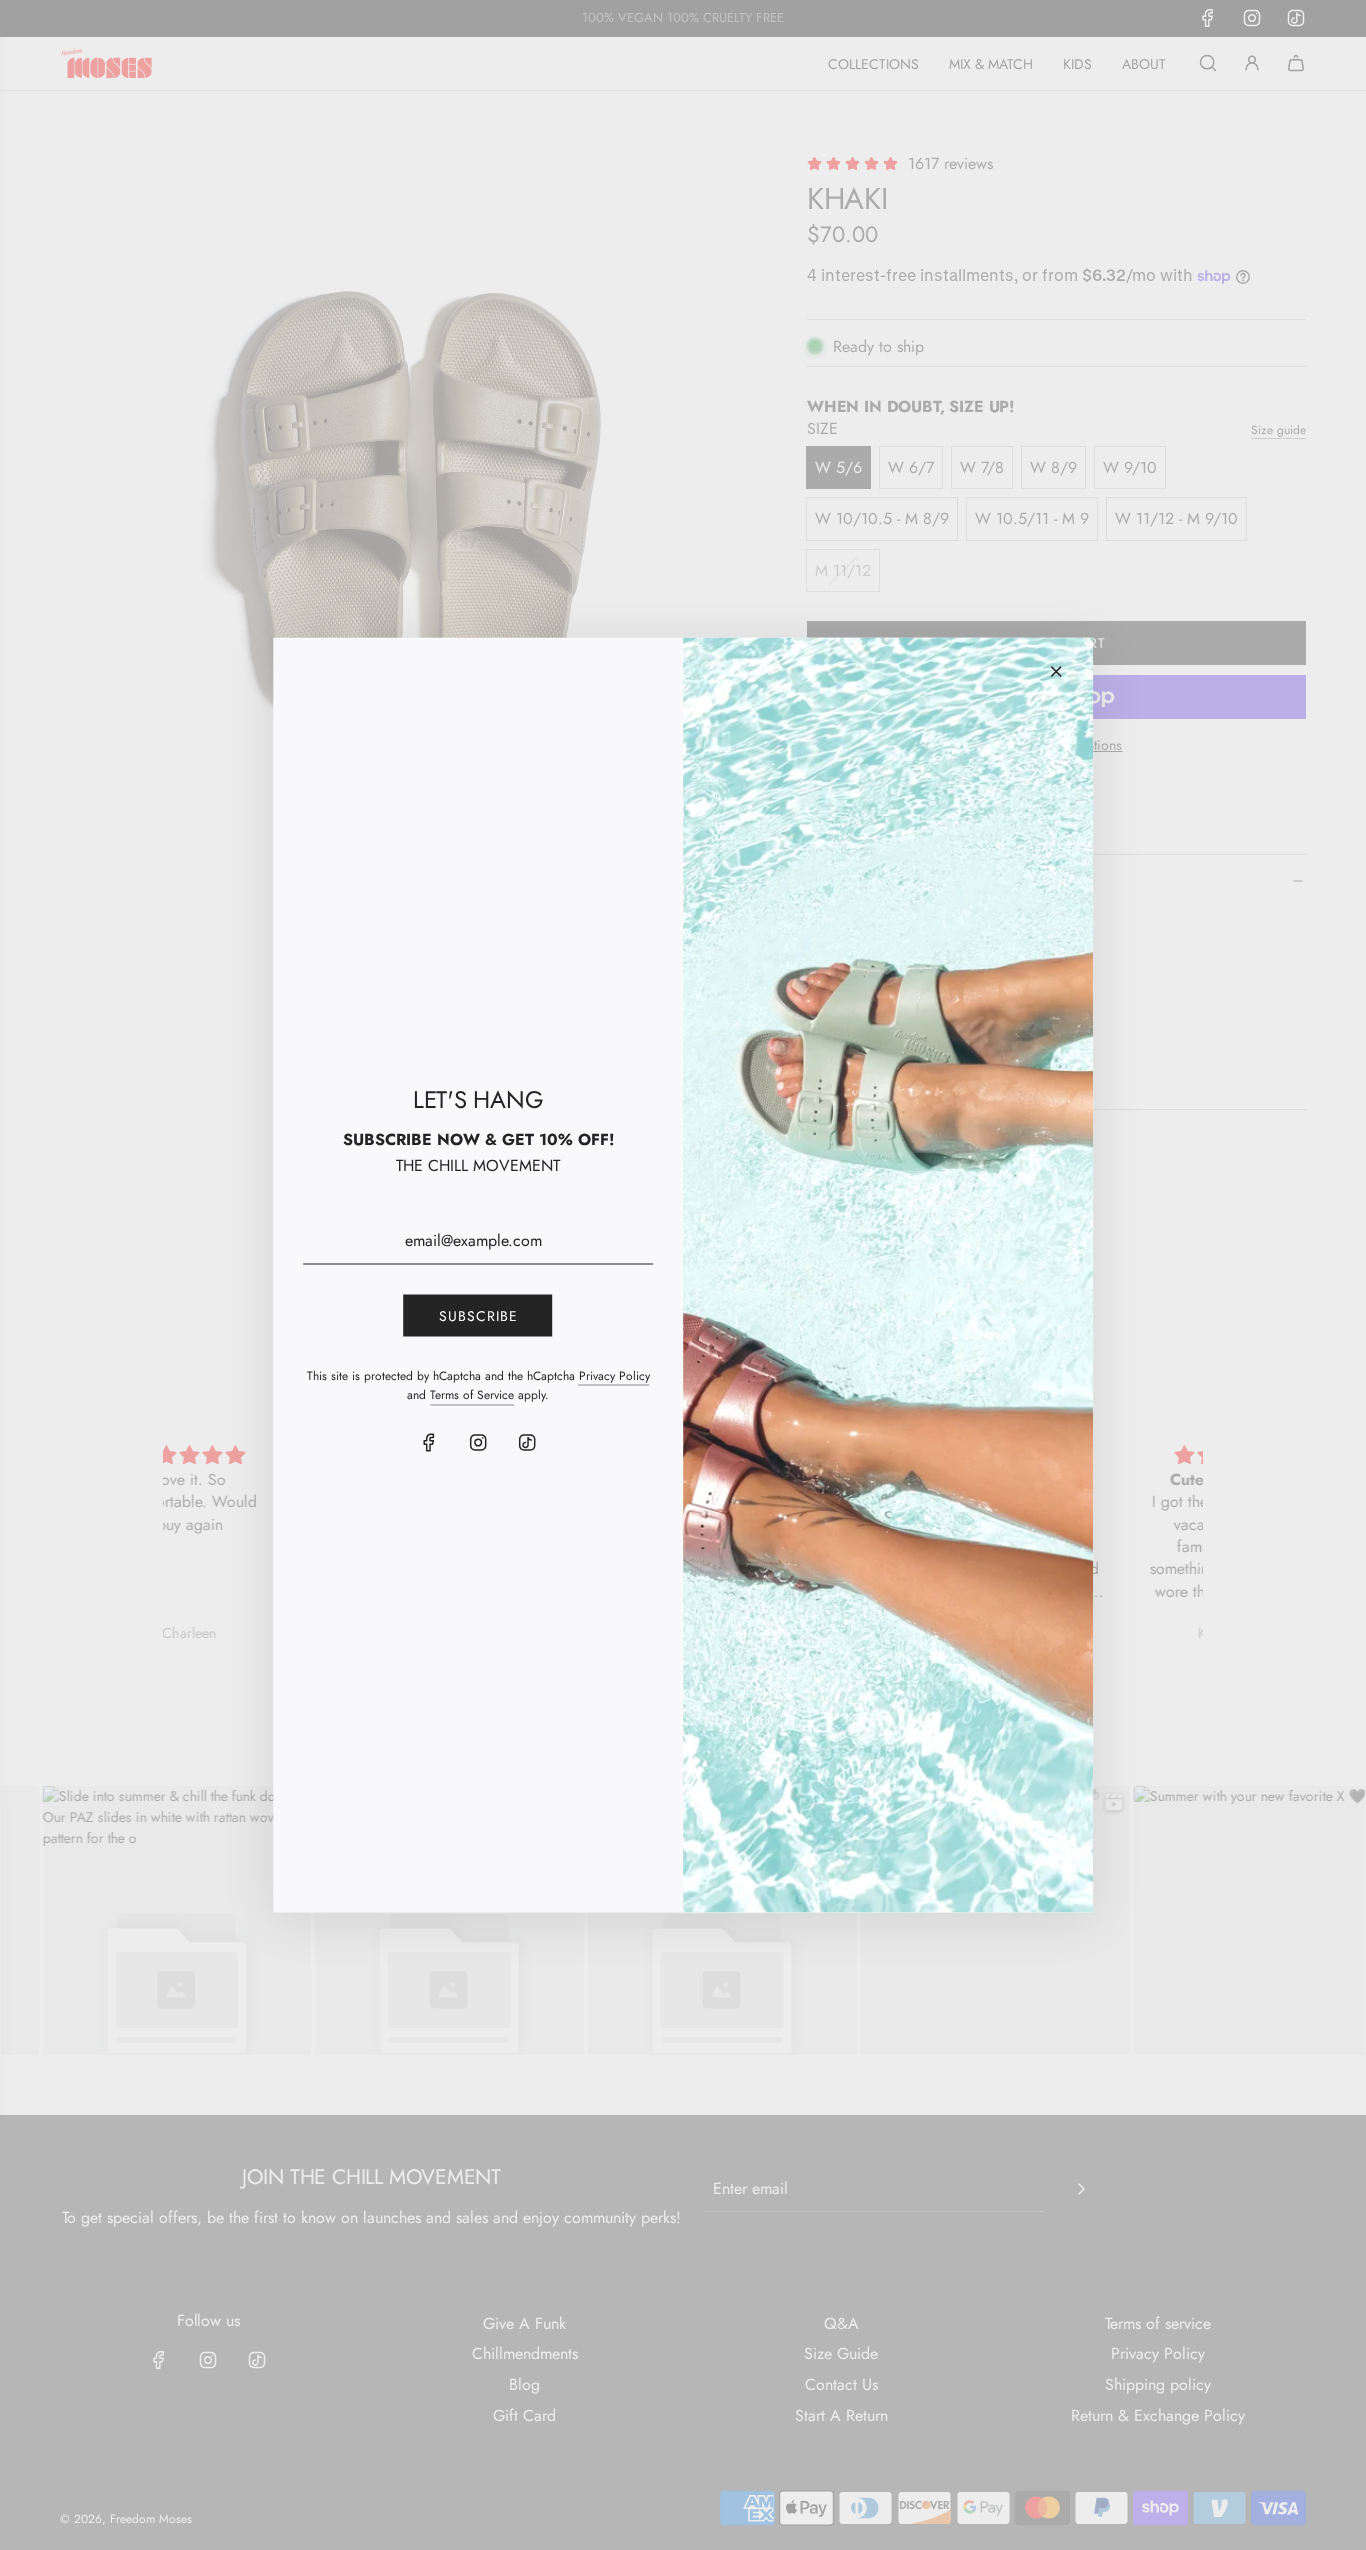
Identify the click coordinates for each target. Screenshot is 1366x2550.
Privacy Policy (614, 1376)
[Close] (1056, 672)
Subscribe (478, 1315)
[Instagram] (478, 1442)
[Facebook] (429, 1442)
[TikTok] (527, 1442)
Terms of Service (472, 1395)
